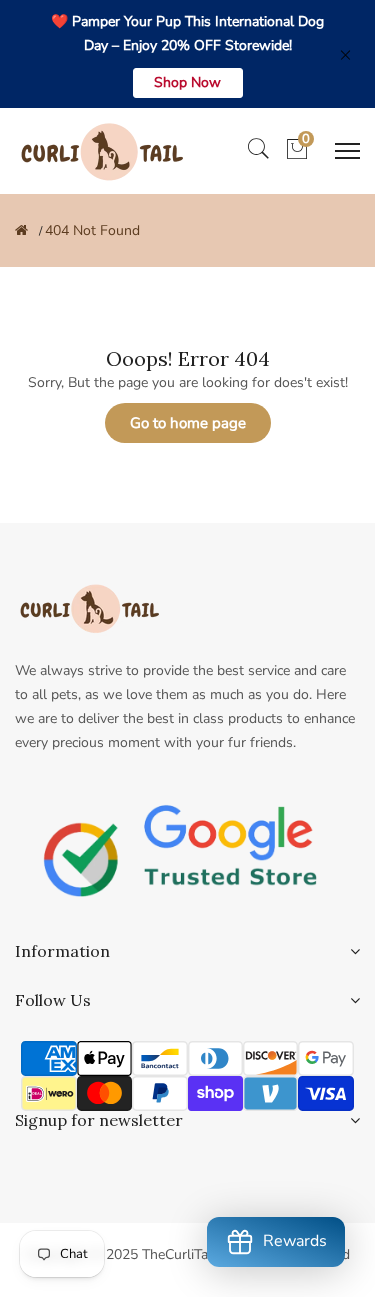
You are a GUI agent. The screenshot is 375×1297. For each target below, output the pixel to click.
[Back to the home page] (21, 230)
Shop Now (187, 82)
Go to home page (188, 423)
